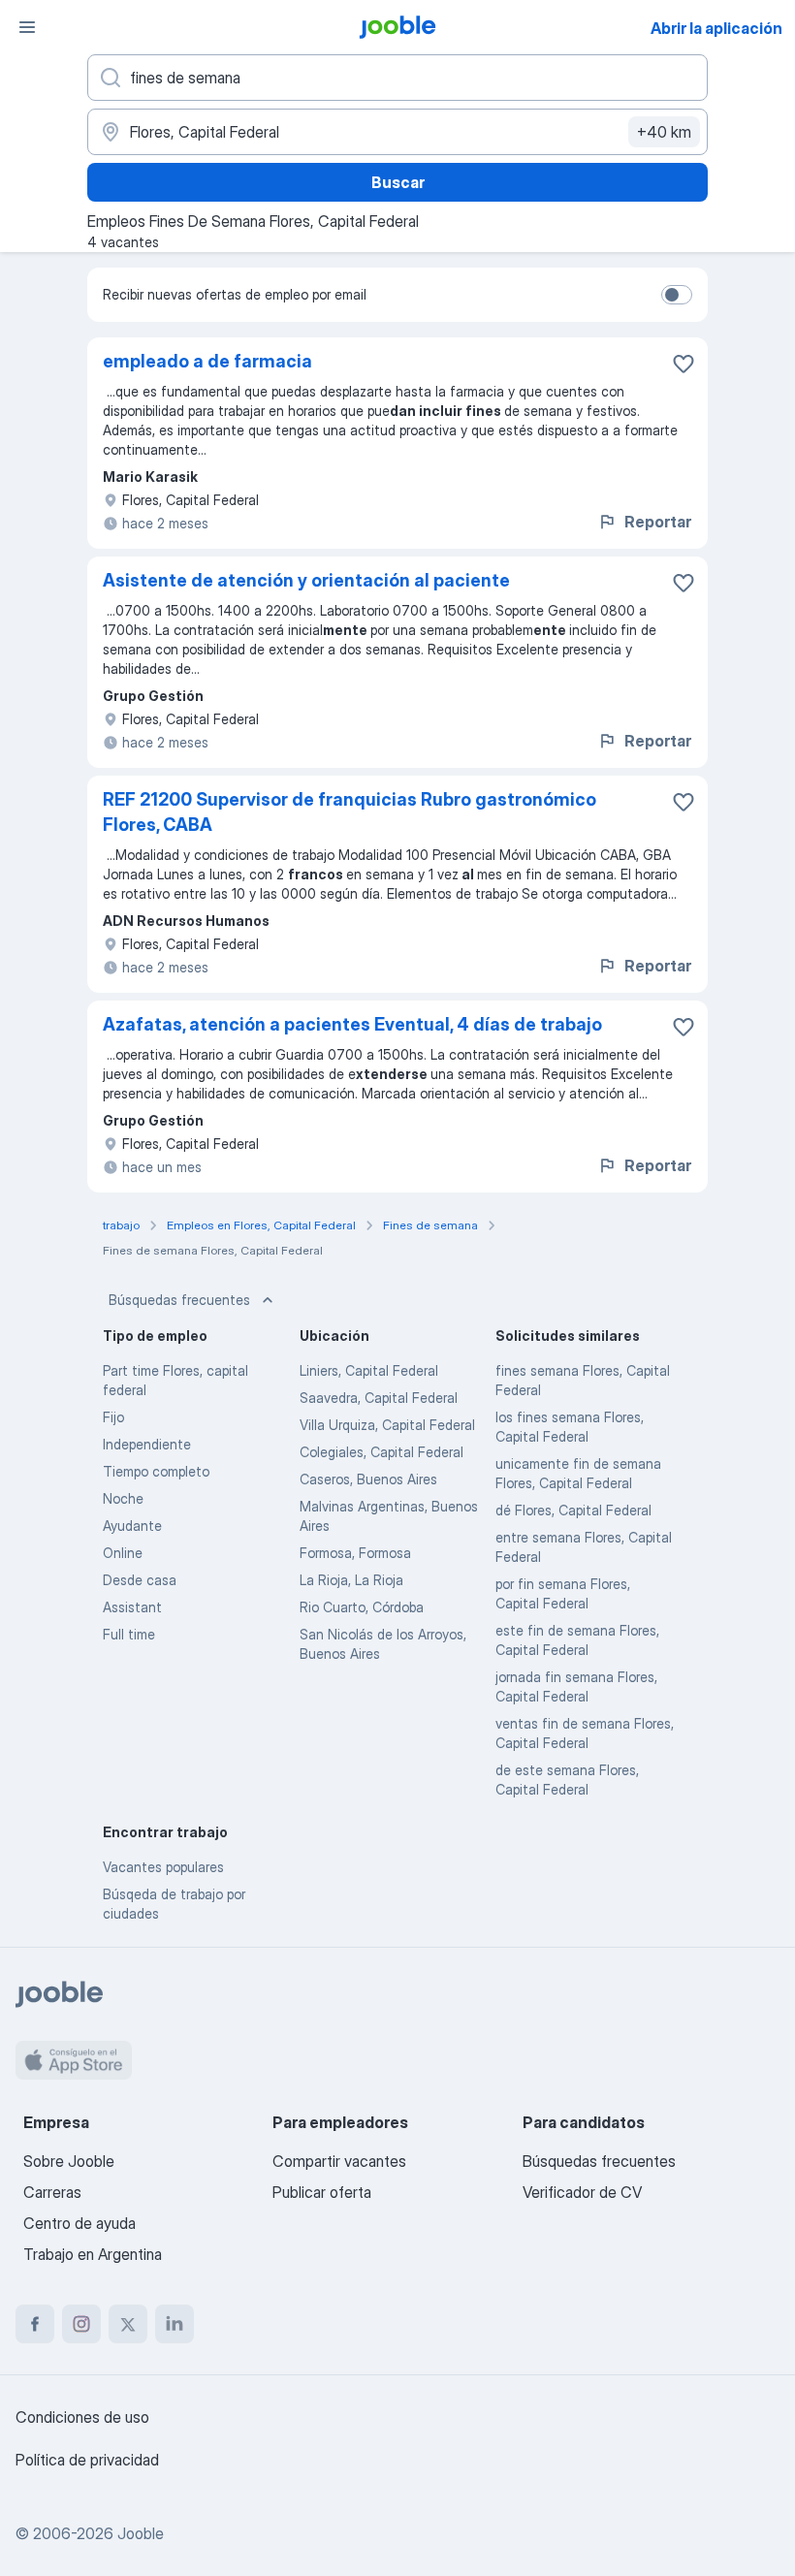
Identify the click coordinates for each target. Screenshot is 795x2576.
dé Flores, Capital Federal (573, 1510)
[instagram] (81, 2324)
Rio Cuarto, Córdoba (362, 1607)
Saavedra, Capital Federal (379, 1398)
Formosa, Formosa (355, 1553)
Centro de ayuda (79, 2223)
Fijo (113, 1417)
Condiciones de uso (82, 2417)
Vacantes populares (163, 1867)
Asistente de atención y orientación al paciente (306, 580)
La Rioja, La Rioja (351, 1580)
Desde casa (140, 1580)
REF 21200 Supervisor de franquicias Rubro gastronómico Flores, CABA (350, 812)
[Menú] (27, 27)
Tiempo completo (156, 1471)
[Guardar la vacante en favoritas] (684, 364)
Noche (123, 1498)
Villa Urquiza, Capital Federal (387, 1425)
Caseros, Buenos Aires (368, 1479)
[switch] (677, 295)
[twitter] (128, 2324)
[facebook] (35, 2324)
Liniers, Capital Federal (369, 1370)
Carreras (52, 2192)
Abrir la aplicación (716, 28)
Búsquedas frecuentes (179, 1300)
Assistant (132, 1607)
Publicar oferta (322, 2192)
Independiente (147, 1444)
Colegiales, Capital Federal (382, 1452)
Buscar (398, 182)
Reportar (658, 522)
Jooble (141, 2533)
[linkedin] (175, 2324)
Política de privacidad (87, 2460)
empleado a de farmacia (207, 361)
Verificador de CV (582, 2192)
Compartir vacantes (339, 2161)
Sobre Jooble (69, 2161)
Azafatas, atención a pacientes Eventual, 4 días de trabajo (352, 1024)
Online (123, 1553)
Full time (129, 1634)
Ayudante (132, 1526)
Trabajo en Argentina (93, 2254)
